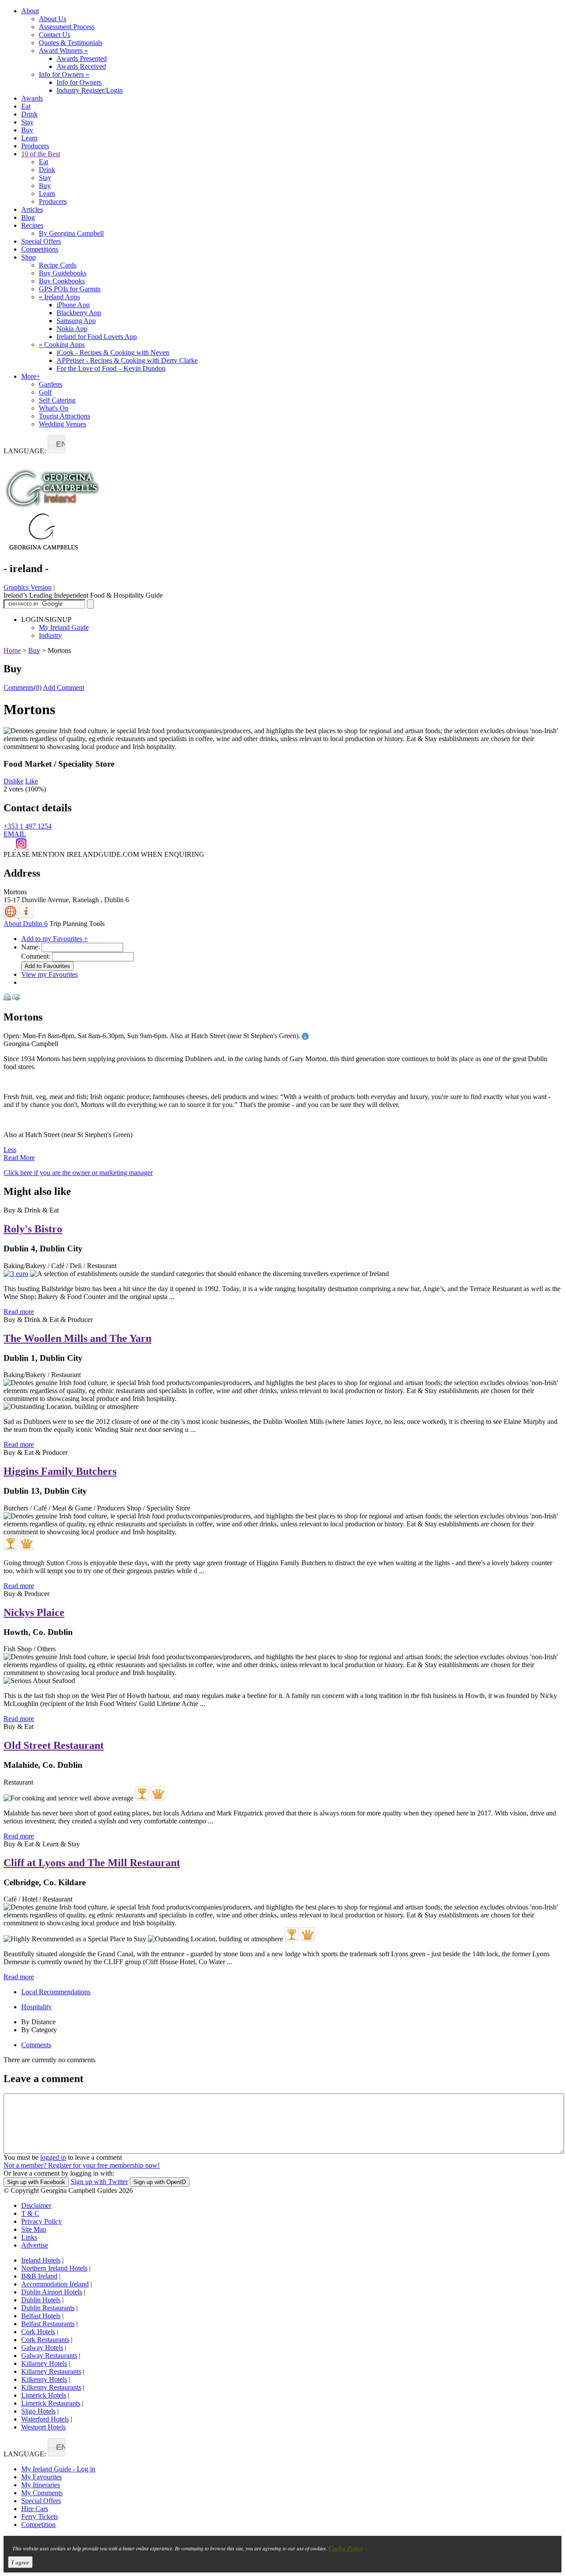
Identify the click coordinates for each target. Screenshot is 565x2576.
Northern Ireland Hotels (54, 2268)
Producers (35, 146)
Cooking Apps (62, 345)
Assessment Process (67, 27)
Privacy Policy (41, 2221)
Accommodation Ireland (55, 2284)
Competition (38, 2525)
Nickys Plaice (34, 1612)
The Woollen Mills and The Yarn (77, 1338)
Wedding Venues (62, 424)
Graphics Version (28, 587)
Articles (32, 209)
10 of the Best (41, 154)
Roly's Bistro (33, 1229)
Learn (29, 138)
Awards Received (81, 66)
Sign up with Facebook (36, 2182)
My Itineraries (41, 2485)
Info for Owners (64, 74)
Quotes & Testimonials (71, 43)
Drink (29, 114)
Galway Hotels (42, 2348)
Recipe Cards (58, 265)
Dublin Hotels (41, 2300)
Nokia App (72, 329)
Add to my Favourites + (55, 939)
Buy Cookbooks (62, 281)
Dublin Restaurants (48, 2308)
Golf (45, 392)
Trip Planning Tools (77, 924)
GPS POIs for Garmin (70, 289)
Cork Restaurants (45, 2340)
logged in (53, 2157)
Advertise (35, 2245)
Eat (26, 106)
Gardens (51, 384)
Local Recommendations (56, 1992)
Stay (27, 122)
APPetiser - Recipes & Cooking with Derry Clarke (127, 360)
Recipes (32, 225)
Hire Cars (35, 2509)
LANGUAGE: (25, 451)
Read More (19, 1158)
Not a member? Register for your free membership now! (82, 2165)
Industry (50, 635)
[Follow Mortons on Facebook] (10, 846)
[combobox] (56, 444)
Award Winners (63, 51)
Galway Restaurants (49, 2356)
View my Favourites (49, 974)
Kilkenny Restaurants (51, 2387)
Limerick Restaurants (51, 2403)
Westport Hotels (43, 2427)
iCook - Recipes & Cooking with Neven (113, 352)
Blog (28, 217)
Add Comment (64, 687)
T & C (30, 2213)
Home (12, 650)
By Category (39, 2030)
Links (29, 2237)
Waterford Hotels (45, 2419)
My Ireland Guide (64, 627)
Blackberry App (79, 313)
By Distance (38, 2022)
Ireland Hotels (41, 2260)
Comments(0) (23, 687)
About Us (53, 19)
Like (32, 781)
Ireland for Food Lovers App (97, 337)
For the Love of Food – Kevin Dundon (111, 368)
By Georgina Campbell (71, 233)
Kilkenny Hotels (44, 2379)
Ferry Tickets (40, 2517)
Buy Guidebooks (63, 273)
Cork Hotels (38, 2332)
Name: (30, 947)
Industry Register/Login (90, 90)
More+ (31, 376)
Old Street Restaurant (54, 1745)
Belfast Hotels (41, 2316)
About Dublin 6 (26, 924)
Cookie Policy (346, 2548)
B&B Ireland (39, 2276)
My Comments (42, 2493)
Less (10, 1150)
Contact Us (55, 35)
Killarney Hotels (44, 2363)
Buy (27, 130)
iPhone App (73, 305)
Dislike (13, 781)
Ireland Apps (59, 297)
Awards (32, 98)
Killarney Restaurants (51, 2371)
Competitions (40, 249)
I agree (20, 2562)
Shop (28, 257)
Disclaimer (36, 2205)
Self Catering (57, 400)
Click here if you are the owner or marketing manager (78, 1173)
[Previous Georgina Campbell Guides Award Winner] (11, 1543)
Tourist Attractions (64, 416)
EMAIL (15, 834)
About (30, 11)
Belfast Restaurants (48, 2324)
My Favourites (41, 2477)
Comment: (36, 956)
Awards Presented (82, 58)
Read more (19, 1312)
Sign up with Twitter (99, 2182)
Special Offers (41, 241)
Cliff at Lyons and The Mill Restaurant (92, 1863)
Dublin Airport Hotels (52, 2292)
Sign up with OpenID (160, 2182)
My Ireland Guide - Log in (58, 2469)
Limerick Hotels (44, 2395)
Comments (36, 2045)
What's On (54, 408)
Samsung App (76, 321)
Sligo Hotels (38, 2411)
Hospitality (36, 2007)
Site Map (34, 2229)
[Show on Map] (11, 916)
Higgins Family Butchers (60, 1471)
